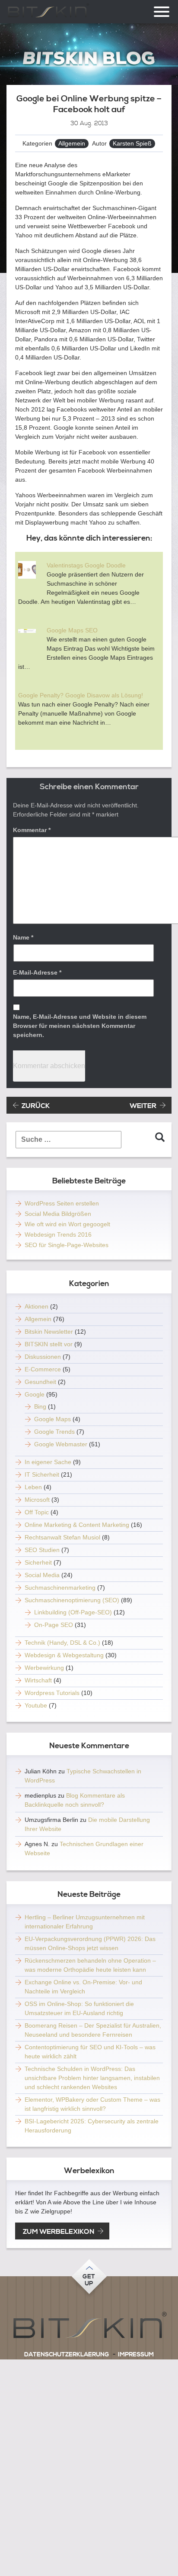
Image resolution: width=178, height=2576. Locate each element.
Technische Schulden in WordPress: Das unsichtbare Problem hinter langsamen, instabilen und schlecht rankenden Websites (92, 2078)
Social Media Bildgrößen (58, 1214)
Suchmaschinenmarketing (60, 1588)
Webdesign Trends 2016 (58, 1235)
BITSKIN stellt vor (49, 1344)
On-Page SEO (54, 1625)
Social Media (42, 1575)
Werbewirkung (44, 1668)
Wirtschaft (38, 1680)
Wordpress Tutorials (52, 1693)
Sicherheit (38, 1562)
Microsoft (37, 1500)
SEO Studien (42, 1550)
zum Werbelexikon (59, 2232)
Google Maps (52, 1419)
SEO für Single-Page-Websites (67, 1245)
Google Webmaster (61, 1444)
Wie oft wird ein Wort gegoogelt (67, 1224)
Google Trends (54, 1432)
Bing (40, 1406)
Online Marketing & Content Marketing (77, 1525)
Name (23, 937)
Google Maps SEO (72, 630)
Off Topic (37, 1512)
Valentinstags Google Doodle (86, 565)
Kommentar (32, 830)
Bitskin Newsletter (49, 1332)
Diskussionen (43, 1357)
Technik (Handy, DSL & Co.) (62, 1643)
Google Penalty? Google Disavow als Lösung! (81, 695)
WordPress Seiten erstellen (62, 1203)
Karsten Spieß (132, 143)
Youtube (36, 1705)
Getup (89, 2280)
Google (35, 1394)
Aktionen (37, 1306)
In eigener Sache (48, 1462)
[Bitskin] (89, 2327)
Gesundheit (40, 1382)
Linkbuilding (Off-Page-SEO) (73, 1612)
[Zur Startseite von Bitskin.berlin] (89, 58)
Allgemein (72, 143)
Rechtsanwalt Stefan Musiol (62, 1537)
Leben (33, 1487)
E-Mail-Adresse (37, 972)
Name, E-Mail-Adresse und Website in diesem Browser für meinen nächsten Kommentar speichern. (80, 1026)
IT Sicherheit (42, 1474)
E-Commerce (43, 1369)
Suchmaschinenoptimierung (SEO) (72, 1600)
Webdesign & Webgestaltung (64, 1655)
